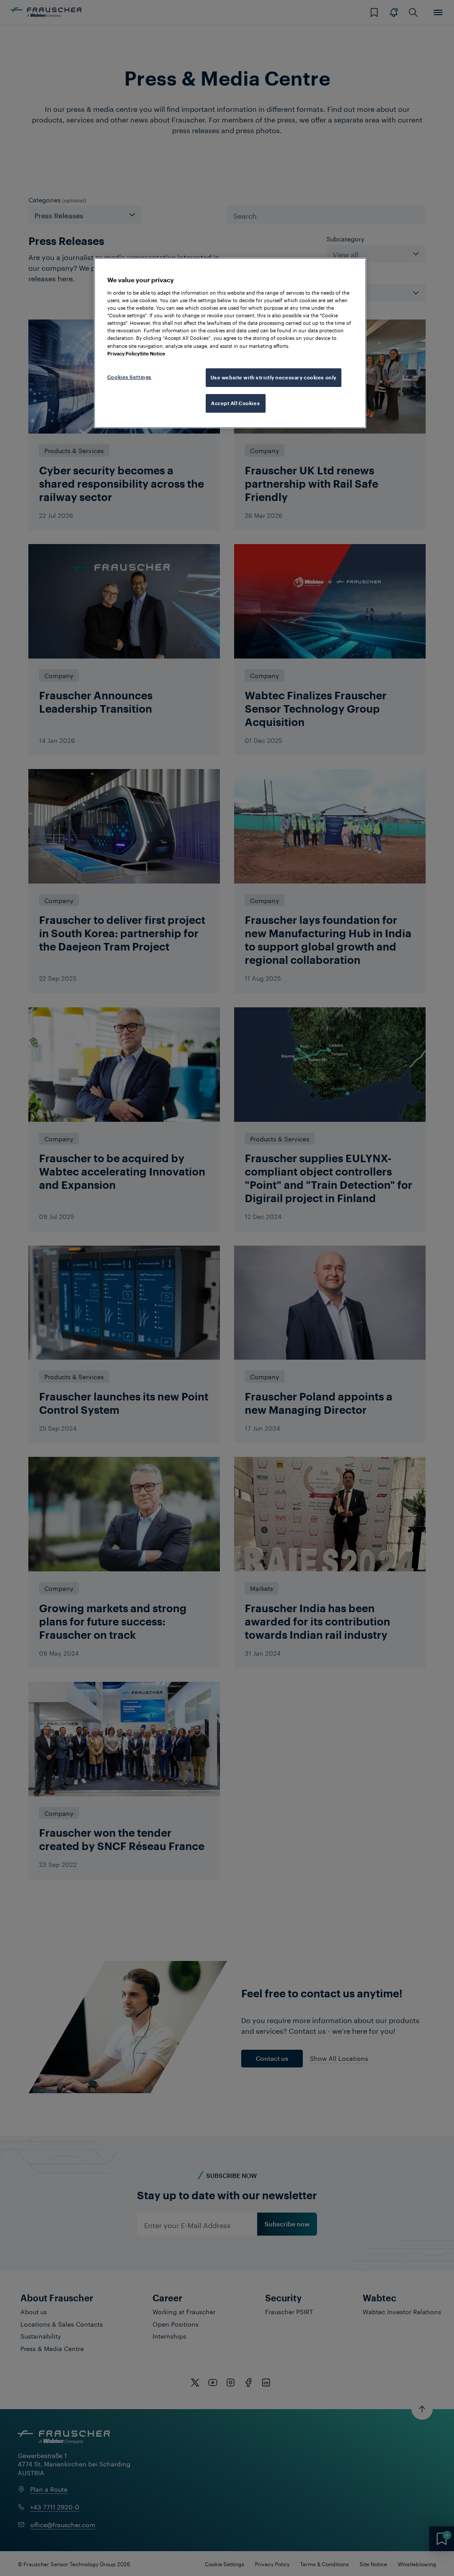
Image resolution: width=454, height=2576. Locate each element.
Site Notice (153, 353)
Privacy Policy (123, 353)
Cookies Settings (129, 377)
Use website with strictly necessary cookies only (274, 377)
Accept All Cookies (235, 403)
